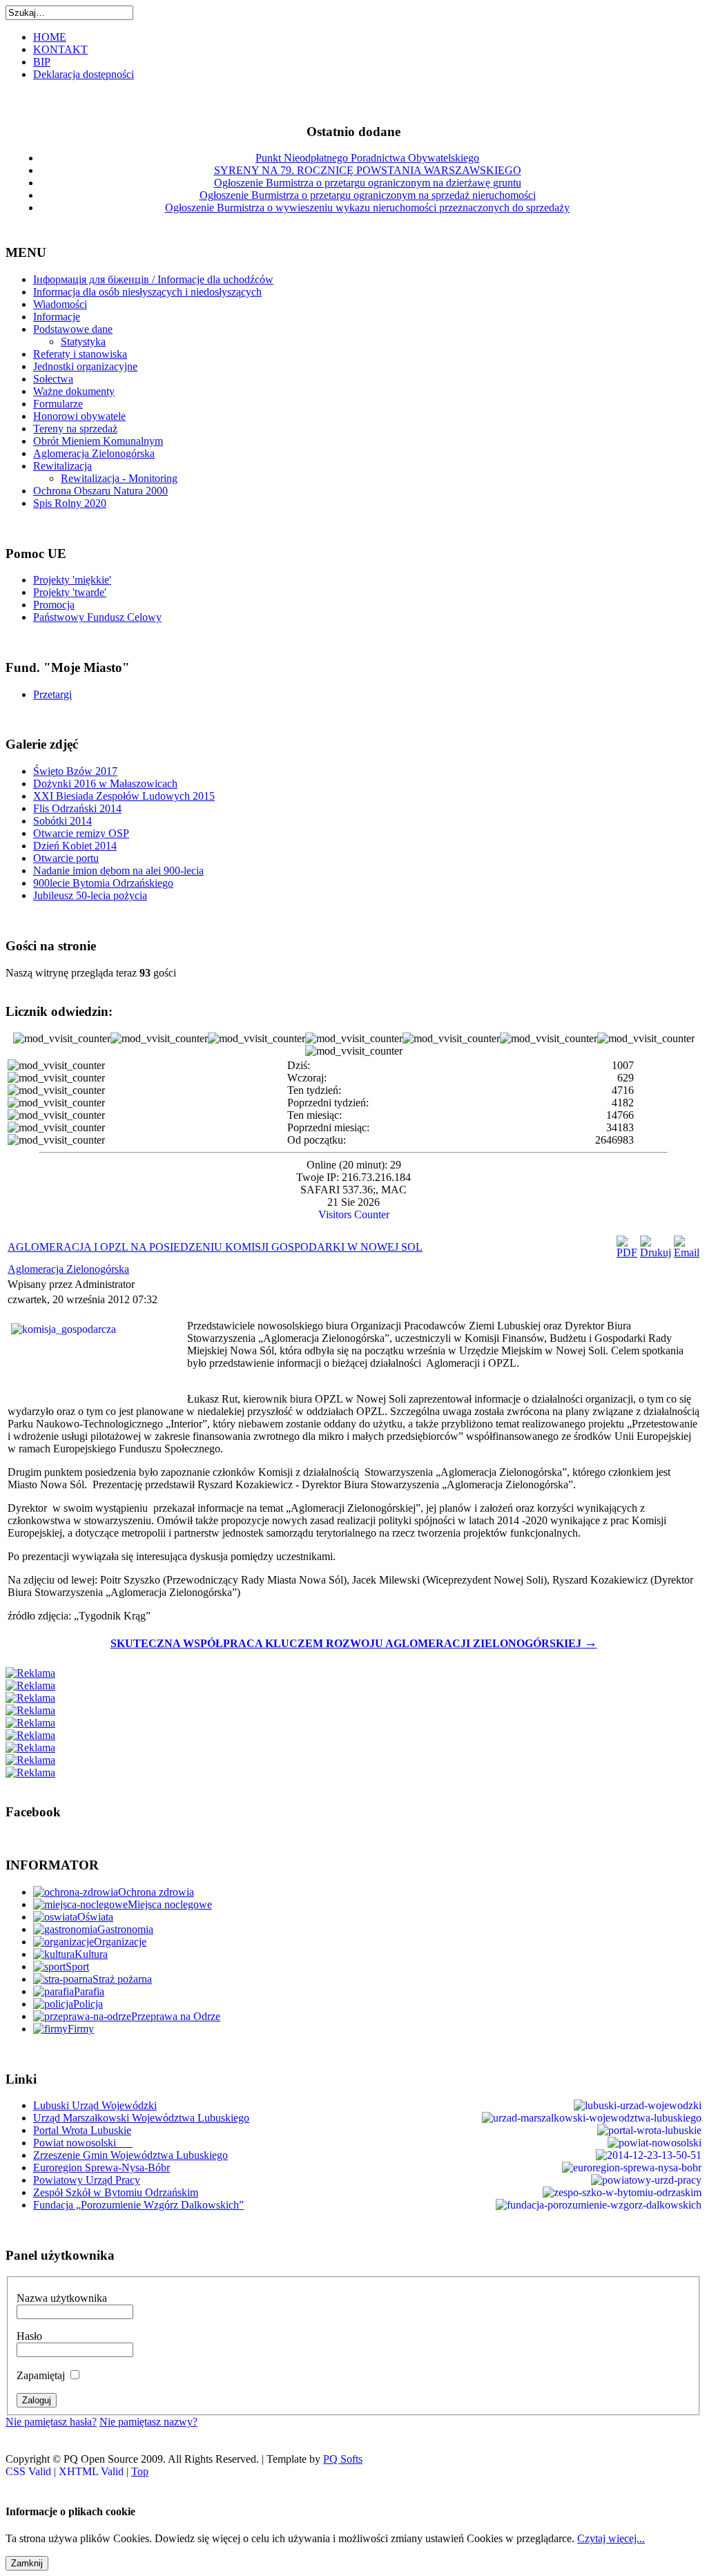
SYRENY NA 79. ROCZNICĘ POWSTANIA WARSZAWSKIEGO (368, 170)
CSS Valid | (32, 2471)
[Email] (687, 1252)
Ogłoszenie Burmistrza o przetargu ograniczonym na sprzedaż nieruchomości (368, 195)
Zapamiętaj (41, 2375)
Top (140, 2471)
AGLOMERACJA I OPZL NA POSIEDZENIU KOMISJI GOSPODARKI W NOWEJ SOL (215, 1247)
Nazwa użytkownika (62, 2298)
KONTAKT (60, 49)
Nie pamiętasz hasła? (51, 2422)
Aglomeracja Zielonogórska (68, 1269)
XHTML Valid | (95, 2471)
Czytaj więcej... (611, 2538)
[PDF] (627, 1252)
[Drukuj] (656, 1252)
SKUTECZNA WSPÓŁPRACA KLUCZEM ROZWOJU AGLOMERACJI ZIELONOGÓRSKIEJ (354, 1643)
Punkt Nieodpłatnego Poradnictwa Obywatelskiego (367, 158)
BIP (42, 62)
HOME (50, 37)
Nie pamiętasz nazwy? (148, 2422)
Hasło (29, 2336)
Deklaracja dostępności (84, 74)
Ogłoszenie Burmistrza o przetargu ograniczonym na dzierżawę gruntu (368, 183)
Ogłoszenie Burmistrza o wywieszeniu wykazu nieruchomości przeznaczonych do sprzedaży (367, 208)
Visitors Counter (354, 1214)
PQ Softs (343, 2459)
